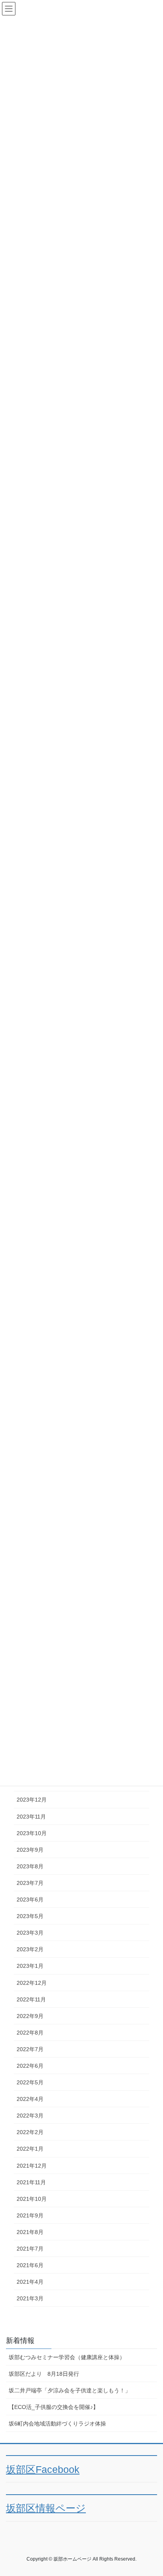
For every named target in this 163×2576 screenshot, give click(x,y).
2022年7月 (30, 2049)
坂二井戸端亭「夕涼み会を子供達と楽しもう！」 (70, 2390)
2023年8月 (30, 1866)
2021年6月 (30, 2265)
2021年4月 (30, 2282)
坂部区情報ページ (46, 2508)
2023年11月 (31, 1817)
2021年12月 (32, 2166)
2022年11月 (31, 1999)
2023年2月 (30, 1949)
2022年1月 (30, 2149)
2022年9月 (30, 2016)
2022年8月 (30, 2033)
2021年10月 (32, 2199)
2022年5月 (30, 2082)
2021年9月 (30, 2215)
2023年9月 (30, 1850)
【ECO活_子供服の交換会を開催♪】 (54, 2407)
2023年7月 (30, 1883)
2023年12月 (32, 1800)
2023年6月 (30, 1900)
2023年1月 (30, 1966)
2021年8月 (30, 2232)
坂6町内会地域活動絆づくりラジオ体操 (57, 2424)
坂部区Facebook (43, 2470)
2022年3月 (30, 2116)
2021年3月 (30, 2298)
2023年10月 (32, 1833)
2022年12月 (32, 1983)
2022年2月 (30, 2132)
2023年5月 (30, 1916)
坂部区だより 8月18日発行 (44, 2374)
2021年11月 (31, 2182)
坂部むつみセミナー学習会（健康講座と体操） (67, 2357)
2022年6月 (30, 2066)
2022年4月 (30, 2099)
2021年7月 (30, 2249)
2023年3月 (30, 1933)
